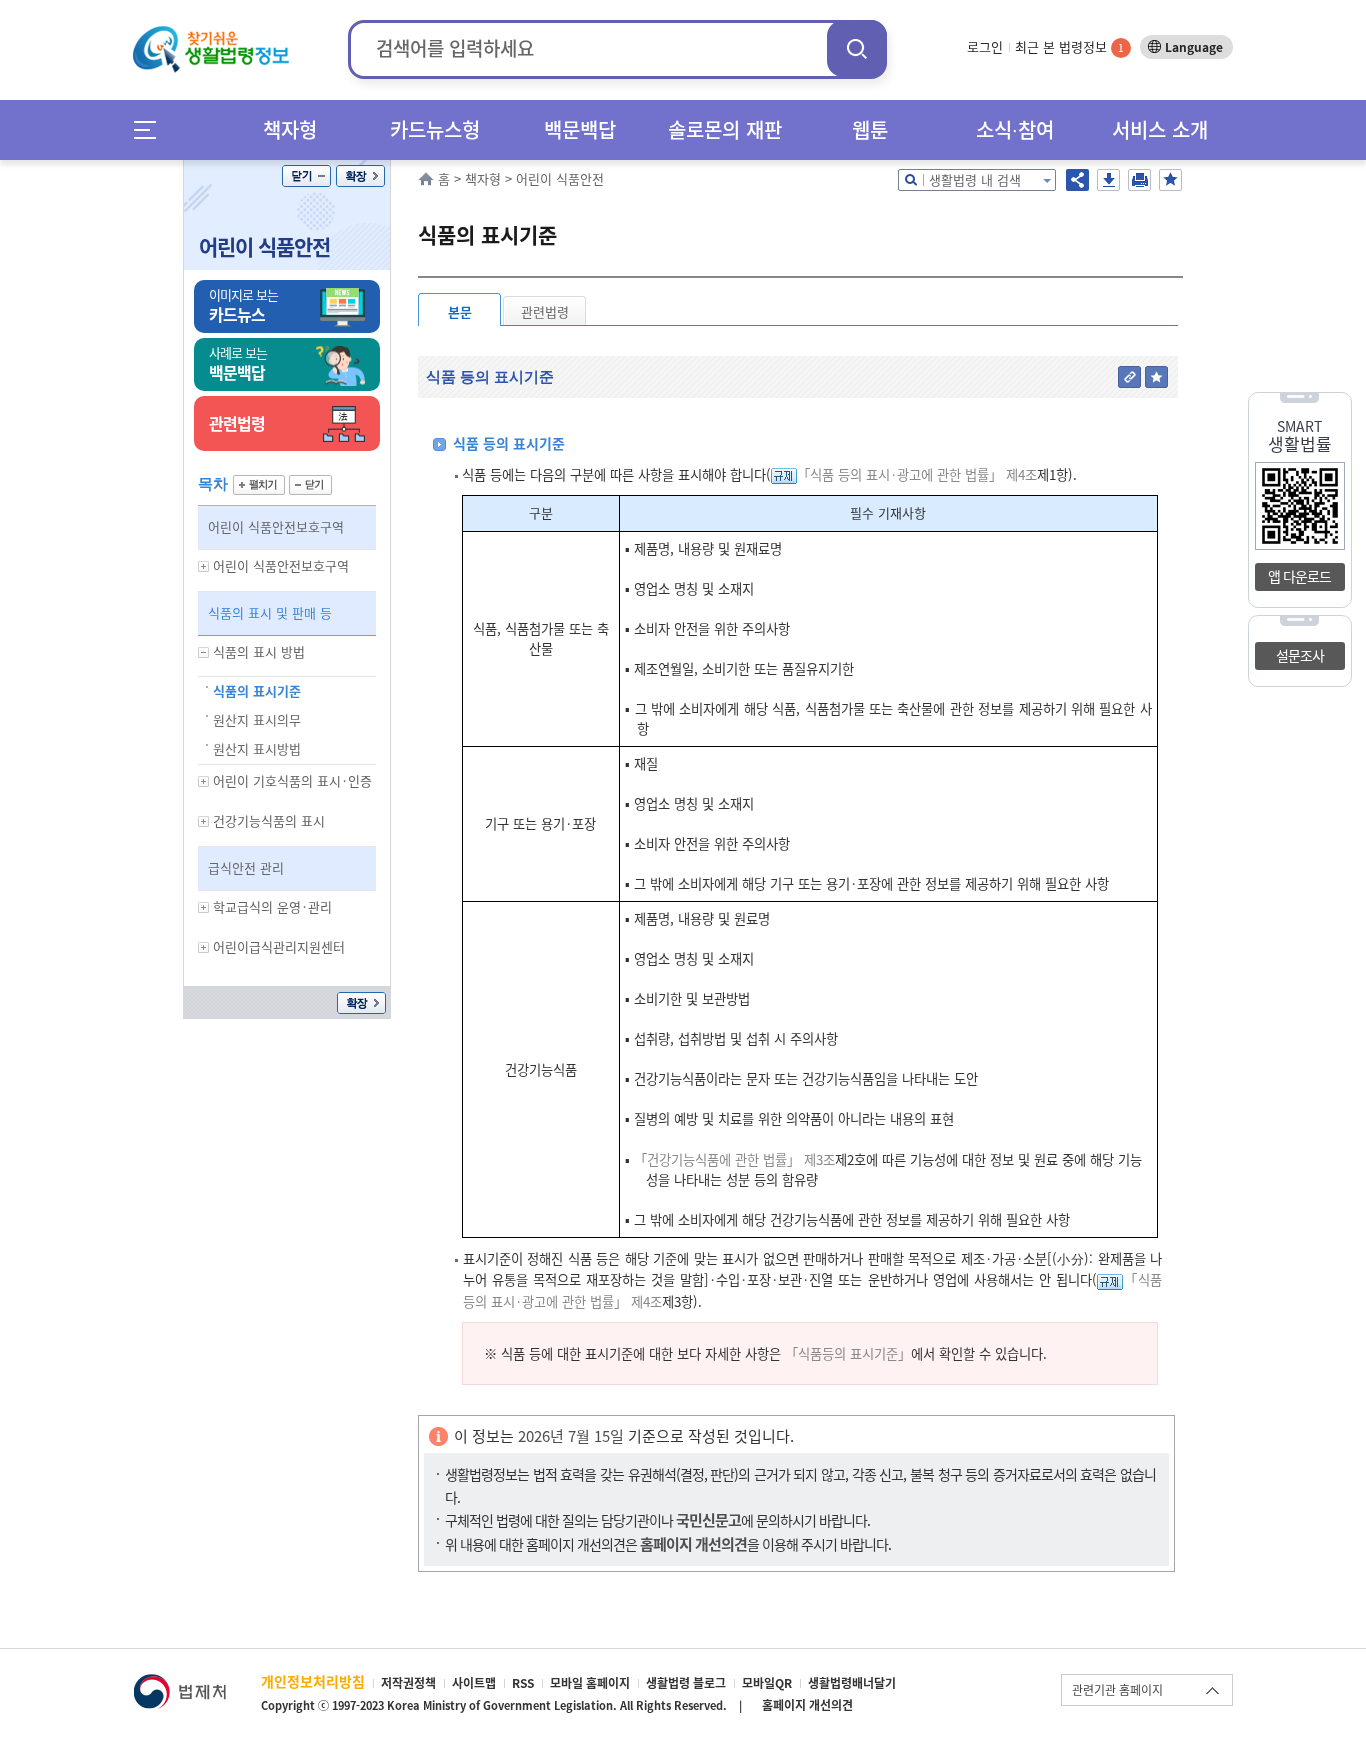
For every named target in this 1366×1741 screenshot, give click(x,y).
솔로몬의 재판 (725, 129)
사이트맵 (474, 1683)
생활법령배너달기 (852, 1683)
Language (1194, 47)
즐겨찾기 (1170, 180)
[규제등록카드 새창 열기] (784, 474)
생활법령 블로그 (686, 1683)
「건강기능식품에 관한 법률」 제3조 (734, 1159)
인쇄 (1139, 180)
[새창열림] (179, 1683)
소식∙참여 (1015, 129)
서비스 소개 (1160, 129)
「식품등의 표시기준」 (848, 1353)
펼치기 (259, 485)
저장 (1108, 180)
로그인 (985, 46)
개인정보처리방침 (313, 1681)
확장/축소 (360, 176)
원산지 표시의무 (257, 719)
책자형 (290, 129)
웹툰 (870, 129)
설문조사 (1300, 655)
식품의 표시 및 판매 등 (270, 612)
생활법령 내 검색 (975, 179)
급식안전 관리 (246, 867)
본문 (460, 311)
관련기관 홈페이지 (1117, 1690)
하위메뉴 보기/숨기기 (204, 566)
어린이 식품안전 (264, 246)
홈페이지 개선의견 (807, 1705)
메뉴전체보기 (151, 129)
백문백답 (580, 129)
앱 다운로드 (1299, 576)
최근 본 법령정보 (1069, 46)
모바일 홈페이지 (590, 1683)
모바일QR (767, 1683)
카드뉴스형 (435, 129)
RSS (523, 1683)
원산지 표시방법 (257, 748)
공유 (1077, 180)
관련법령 (545, 311)
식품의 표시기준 (257, 690)
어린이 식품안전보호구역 (276, 526)
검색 (857, 48)
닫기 (306, 176)
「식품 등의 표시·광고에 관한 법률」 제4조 (917, 474)
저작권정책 (408, 1683)
